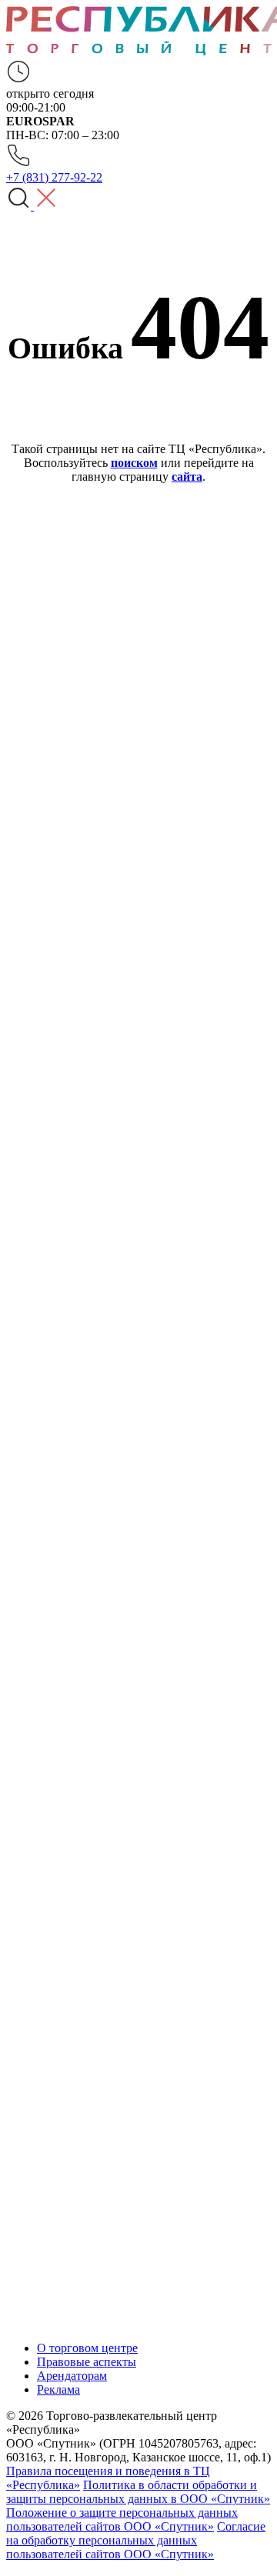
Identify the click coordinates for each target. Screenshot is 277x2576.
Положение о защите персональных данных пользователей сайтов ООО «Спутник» (122, 2519)
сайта (187, 477)
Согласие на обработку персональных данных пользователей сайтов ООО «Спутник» (136, 2540)
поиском (134, 463)
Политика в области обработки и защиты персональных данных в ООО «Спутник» (138, 2492)
